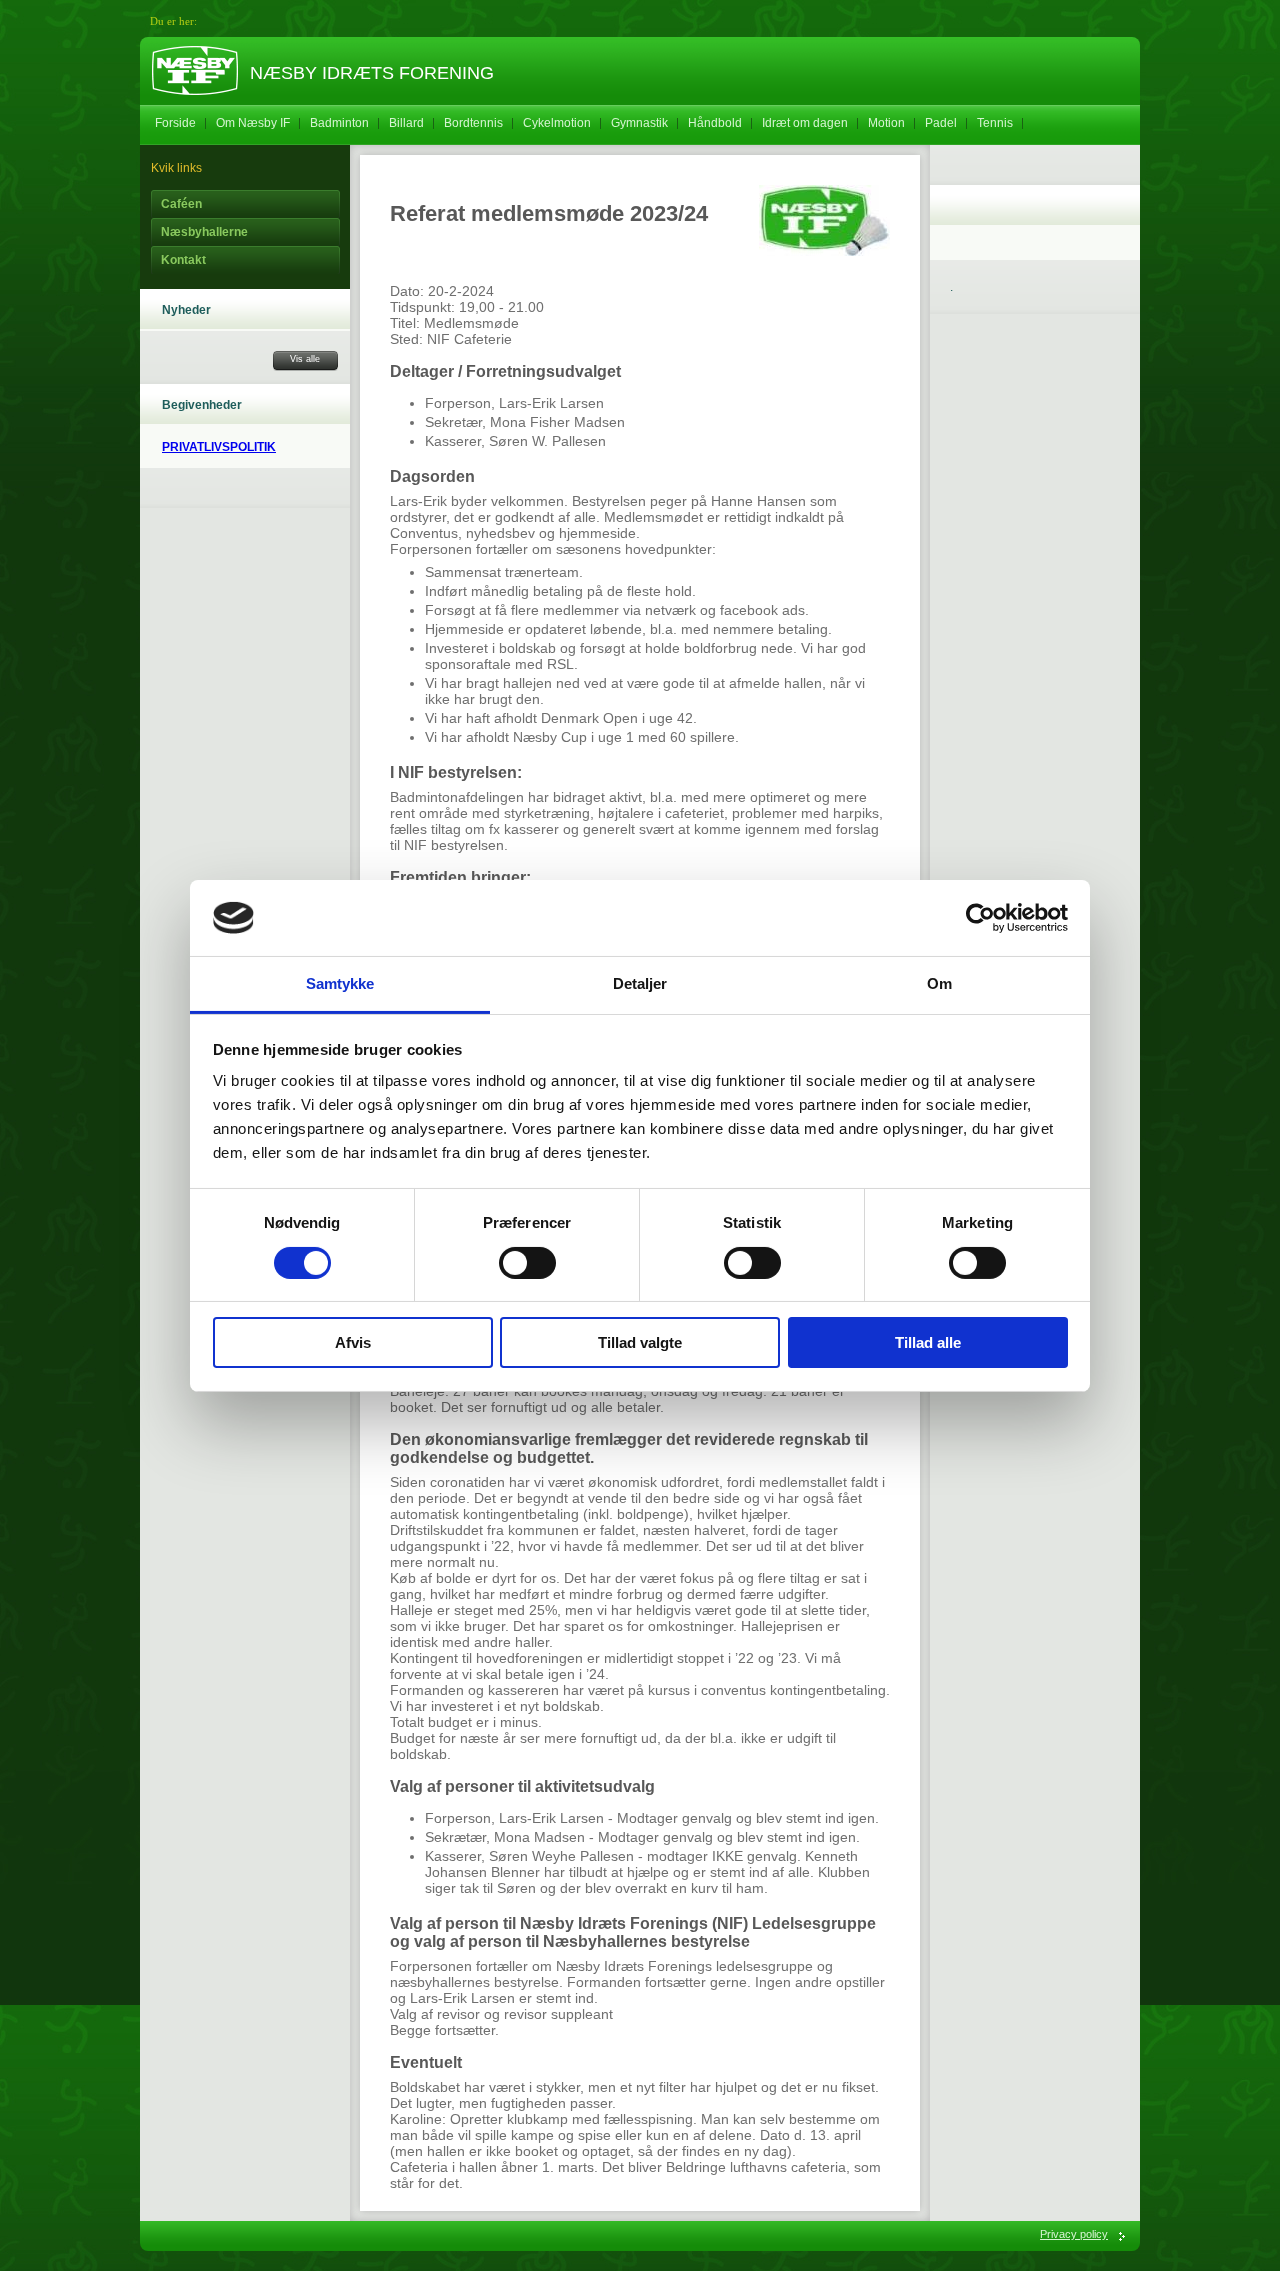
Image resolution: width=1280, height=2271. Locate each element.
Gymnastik (639, 123)
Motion (886, 123)
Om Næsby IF (253, 123)
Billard (406, 123)
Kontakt (183, 260)
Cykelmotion (557, 123)
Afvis (353, 1342)
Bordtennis (473, 123)
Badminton (339, 123)
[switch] (527, 1263)
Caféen (181, 204)
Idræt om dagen (805, 123)
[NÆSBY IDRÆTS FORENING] (195, 71)
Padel (941, 123)
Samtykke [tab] (340, 983)
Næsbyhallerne (204, 232)
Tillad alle (928, 1342)
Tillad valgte (640, 1342)
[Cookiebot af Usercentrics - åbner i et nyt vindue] (980, 918)
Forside (175, 123)
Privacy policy (1074, 2234)
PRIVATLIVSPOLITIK (219, 447)
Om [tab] (939, 983)
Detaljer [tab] (640, 983)
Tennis (995, 123)
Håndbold (715, 123)
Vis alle (305, 359)
